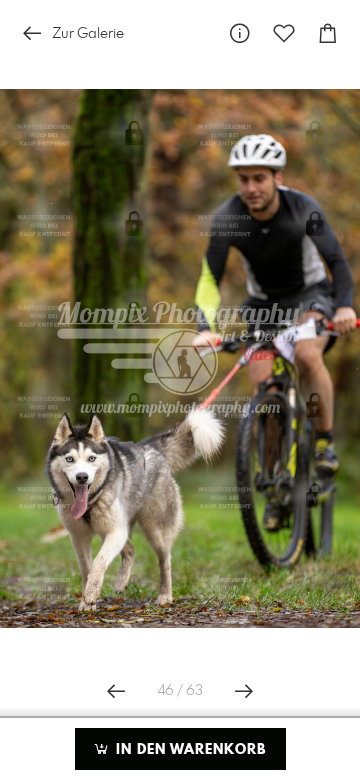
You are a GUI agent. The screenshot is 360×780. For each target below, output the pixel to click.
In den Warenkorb (188, 750)
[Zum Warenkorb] (328, 33)
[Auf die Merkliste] (284, 33)
